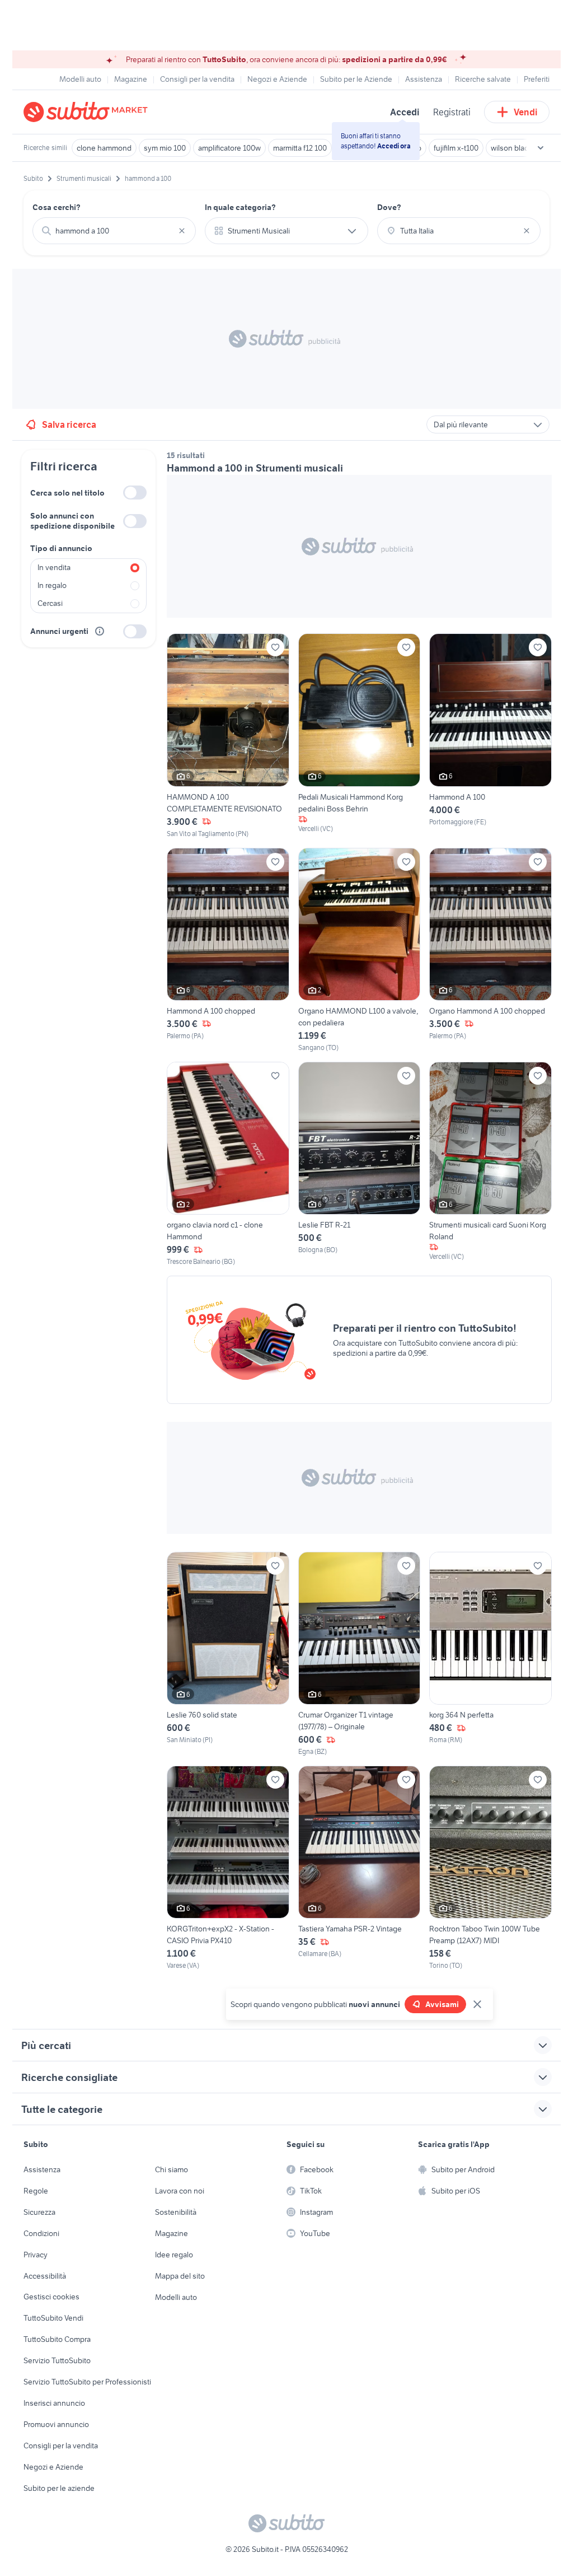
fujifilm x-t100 (456, 148)
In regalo (52, 585)
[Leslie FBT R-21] (360, 1164)
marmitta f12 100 (300, 148)
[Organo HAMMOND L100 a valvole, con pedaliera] (360, 950)
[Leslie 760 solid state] (228, 1654)
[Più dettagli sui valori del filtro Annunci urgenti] (100, 631)
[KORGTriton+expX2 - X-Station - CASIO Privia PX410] (228, 1868)
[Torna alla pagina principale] (88, 112)
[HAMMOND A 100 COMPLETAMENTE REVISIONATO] (228, 736)
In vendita (54, 567)
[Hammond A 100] (490, 736)
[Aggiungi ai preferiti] (275, 647)
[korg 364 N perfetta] (490, 1654)
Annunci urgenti (59, 631)
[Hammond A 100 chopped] (228, 950)
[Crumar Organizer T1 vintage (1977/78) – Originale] (360, 1654)
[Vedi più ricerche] (541, 148)
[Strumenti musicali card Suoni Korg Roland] (490, 1164)
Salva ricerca (69, 424)
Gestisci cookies (51, 2297)
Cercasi (50, 603)
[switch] (135, 493)
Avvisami (442, 2004)
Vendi (526, 112)
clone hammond (104, 148)
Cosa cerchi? (57, 207)
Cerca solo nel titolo (67, 493)
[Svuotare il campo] (182, 231)
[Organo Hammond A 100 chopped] (490, 950)
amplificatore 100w (229, 148)
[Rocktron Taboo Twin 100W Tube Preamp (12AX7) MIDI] (490, 1868)
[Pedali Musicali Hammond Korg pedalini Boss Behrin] (360, 736)
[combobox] (114, 231)
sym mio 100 (165, 148)
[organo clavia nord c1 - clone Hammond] (228, 1164)
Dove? (389, 207)
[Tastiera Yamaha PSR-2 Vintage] (360, 1868)
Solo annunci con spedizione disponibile (72, 521)
